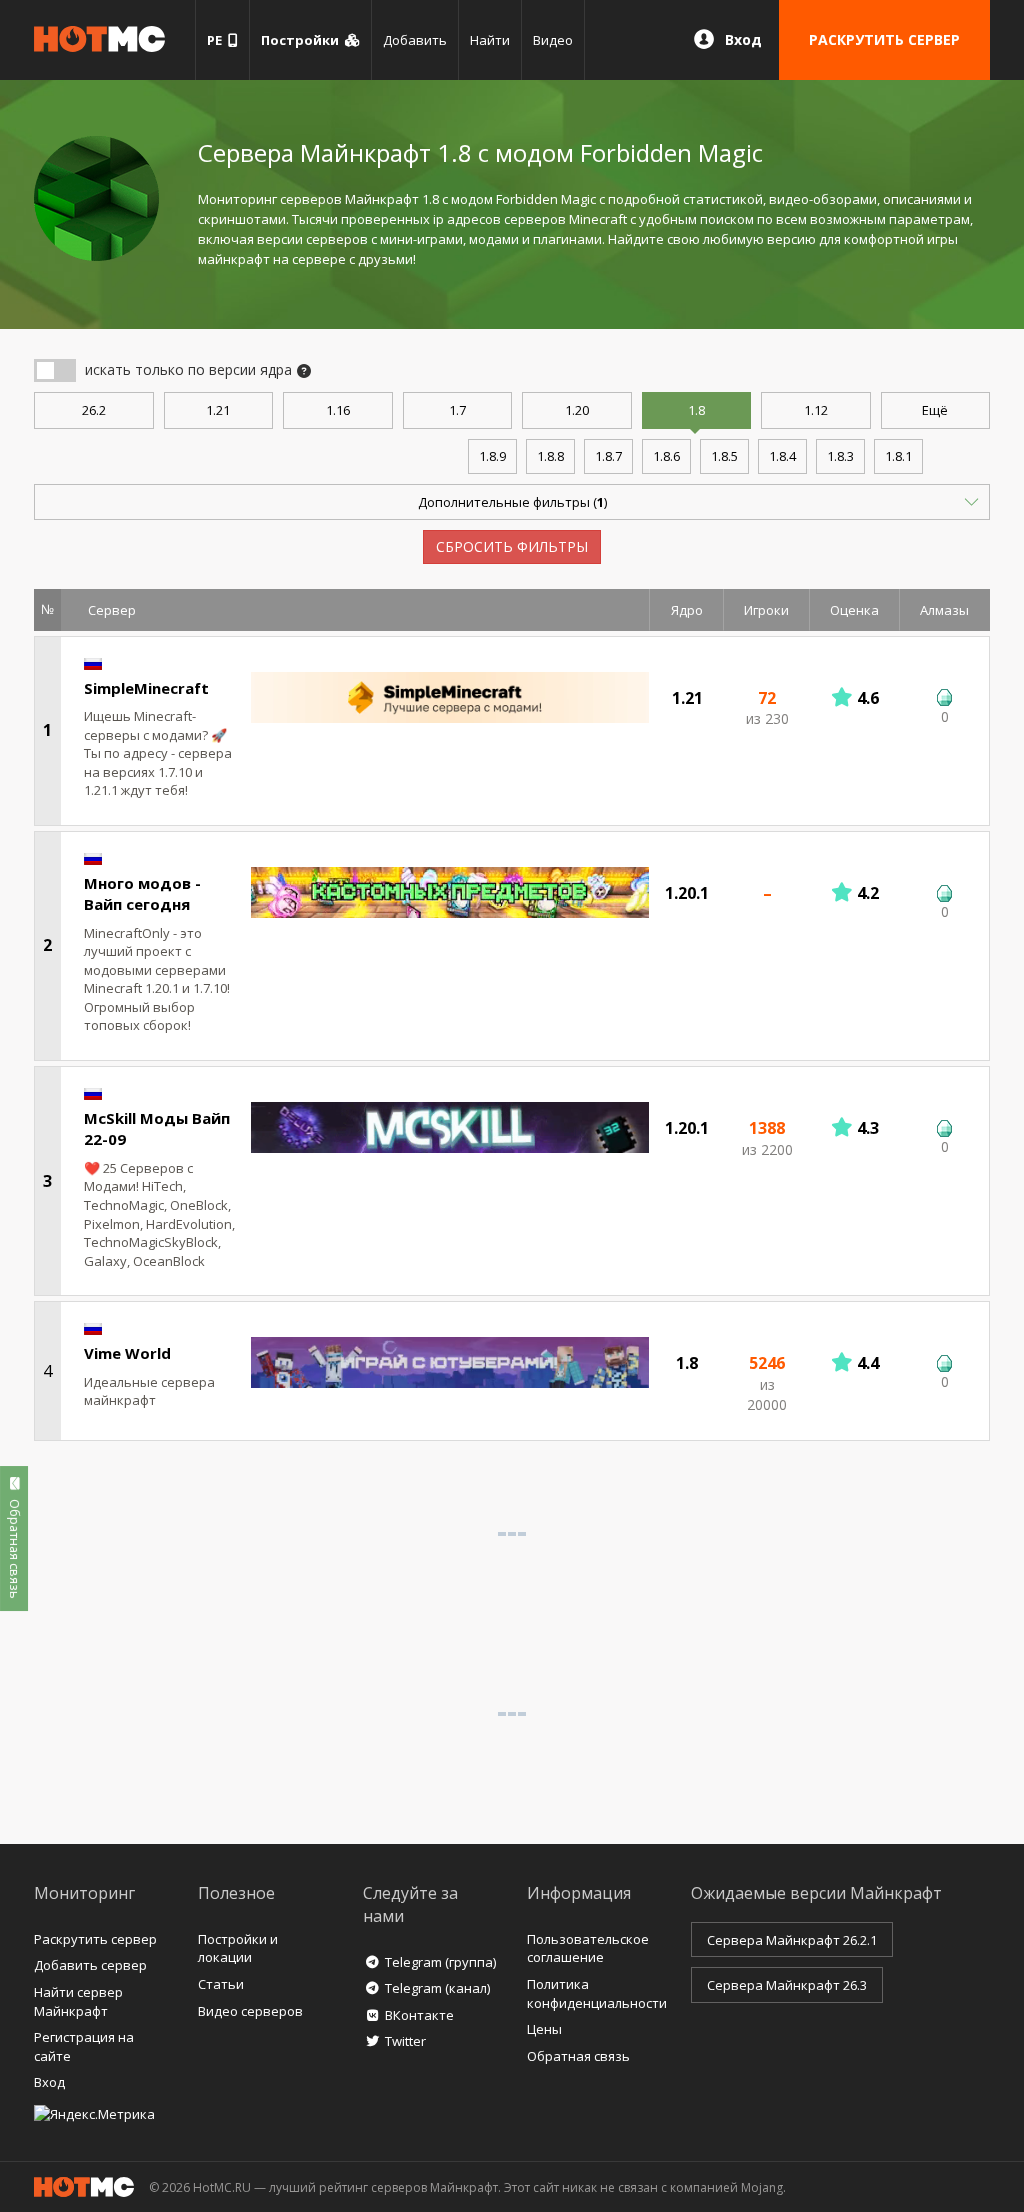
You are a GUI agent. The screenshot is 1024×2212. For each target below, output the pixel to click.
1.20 (577, 410)
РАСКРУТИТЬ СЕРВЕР (884, 39)
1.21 (218, 410)
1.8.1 (898, 456)
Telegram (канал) (437, 1988)
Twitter (405, 2041)
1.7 (457, 410)
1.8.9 (492, 456)
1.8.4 (782, 456)
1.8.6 (666, 456)
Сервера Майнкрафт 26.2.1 (792, 1940)
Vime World (127, 1353)
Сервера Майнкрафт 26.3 (787, 1985)
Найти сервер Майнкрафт (78, 2001)
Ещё (935, 410)
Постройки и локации (238, 1948)
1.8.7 (608, 456)
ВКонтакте (419, 2015)
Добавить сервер (90, 1965)
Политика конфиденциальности (597, 1993)
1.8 (696, 410)
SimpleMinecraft (146, 688)
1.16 (338, 410)
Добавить (415, 40)
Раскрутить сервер (95, 1939)
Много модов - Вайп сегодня (142, 893)
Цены (544, 2029)
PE (217, 40)
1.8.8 (550, 456)
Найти (490, 40)
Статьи (221, 1984)
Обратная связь (578, 2056)
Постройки (303, 40)
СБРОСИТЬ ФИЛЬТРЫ (512, 546)
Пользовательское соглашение (588, 1948)
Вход (743, 39)
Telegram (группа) (440, 1962)
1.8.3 (840, 456)
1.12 (816, 410)
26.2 (94, 410)
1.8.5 (724, 456)
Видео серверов (250, 2011)
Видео (553, 40)
